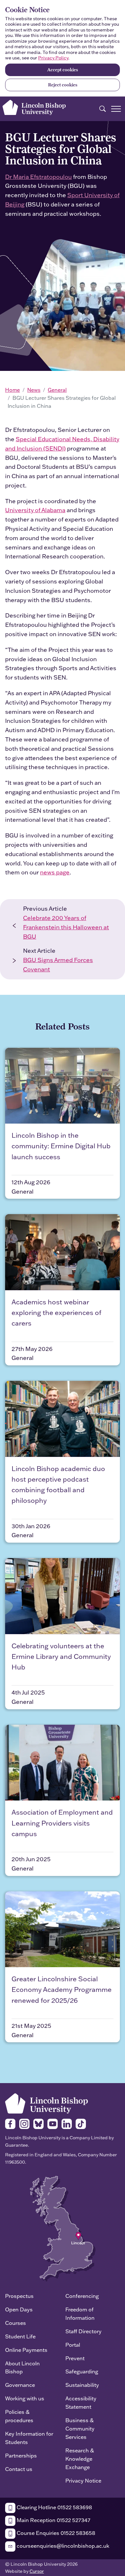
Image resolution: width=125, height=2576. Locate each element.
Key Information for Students (29, 2438)
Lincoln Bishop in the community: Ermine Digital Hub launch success (61, 1146)
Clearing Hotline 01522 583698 (54, 2507)
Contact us (19, 2469)
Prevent (75, 2358)
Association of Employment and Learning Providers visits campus (62, 1823)
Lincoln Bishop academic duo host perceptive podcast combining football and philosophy (58, 1485)
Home (13, 390)
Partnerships (21, 2455)
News (34, 390)
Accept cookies (63, 70)
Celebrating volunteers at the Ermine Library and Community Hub (61, 1656)
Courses (16, 2323)
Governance (20, 2385)
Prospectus (19, 2296)
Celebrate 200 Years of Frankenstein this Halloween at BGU (66, 927)
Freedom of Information (80, 2313)
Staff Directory (83, 2331)
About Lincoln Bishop (22, 2367)
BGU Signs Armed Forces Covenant (58, 965)
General (57, 390)
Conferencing (82, 2296)
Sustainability (82, 2385)
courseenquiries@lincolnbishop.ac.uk (62, 2546)
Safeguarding (82, 2371)
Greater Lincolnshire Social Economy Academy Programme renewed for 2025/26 (62, 1989)
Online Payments (26, 2350)
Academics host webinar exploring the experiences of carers (56, 1313)
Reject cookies (63, 85)
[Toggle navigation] (116, 109)
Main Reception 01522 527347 (53, 2520)
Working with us (25, 2398)
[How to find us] (63, 2228)
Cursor (37, 2571)
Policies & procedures (19, 2416)
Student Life (20, 2336)
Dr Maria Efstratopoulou (38, 177)
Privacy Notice (83, 2480)
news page (55, 872)
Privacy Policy (53, 58)
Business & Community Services (80, 2428)
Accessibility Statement (81, 2402)
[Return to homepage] (34, 108)
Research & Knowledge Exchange (80, 2459)
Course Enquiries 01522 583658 (55, 2533)
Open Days (19, 2309)
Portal (73, 2345)
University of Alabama (35, 510)
